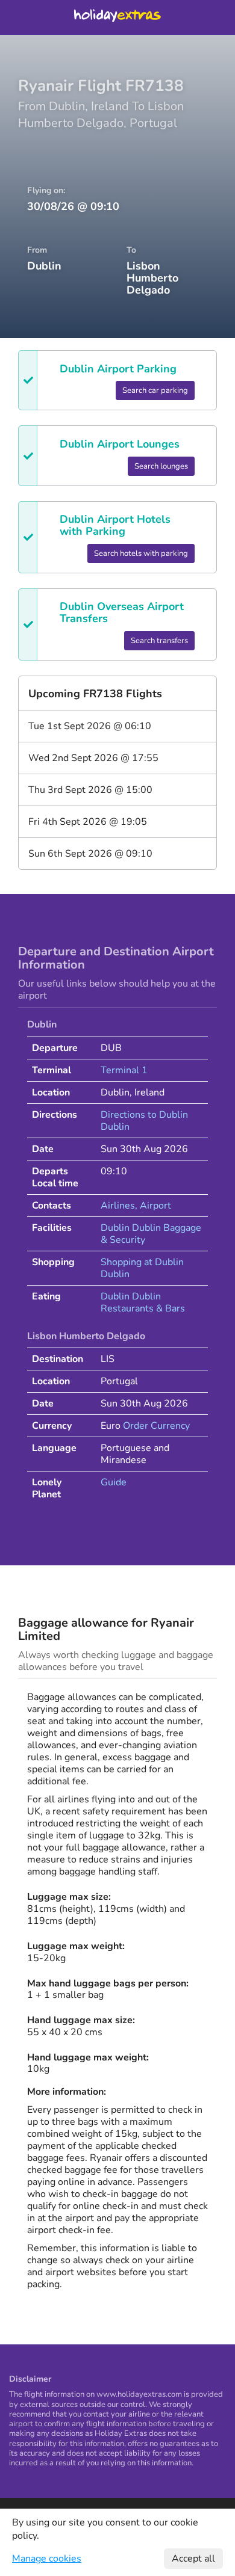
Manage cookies (47, 2559)
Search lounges (161, 466)
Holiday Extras (117, 17)
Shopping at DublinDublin (142, 1268)
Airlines (118, 1206)
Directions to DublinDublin (144, 1121)
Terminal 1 (124, 1070)
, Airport (153, 1206)
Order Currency (156, 1426)
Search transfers (159, 641)
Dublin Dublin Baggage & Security (151, 1234)
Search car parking (155, 390)
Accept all (193, 2559)
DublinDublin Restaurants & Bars (143, 1302)
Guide (114, 1482)
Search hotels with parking (141, 553)
